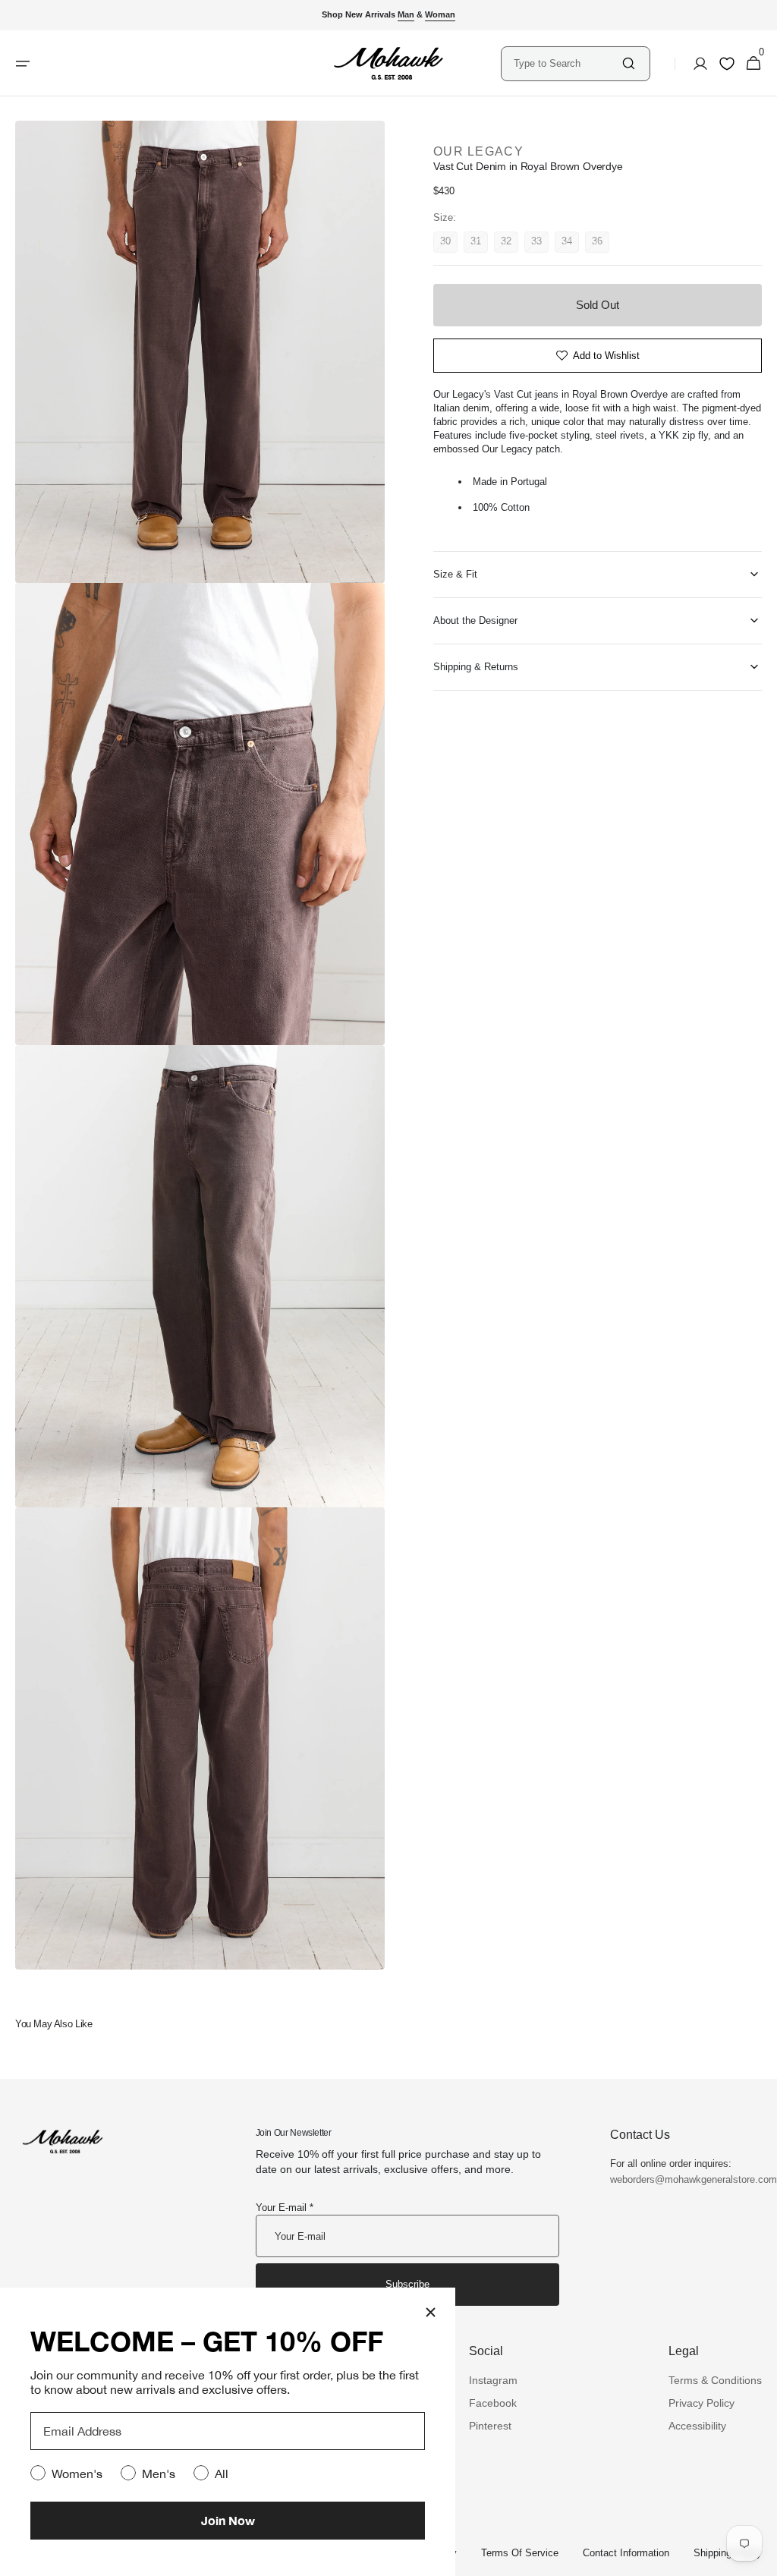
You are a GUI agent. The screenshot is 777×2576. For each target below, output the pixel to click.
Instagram (493, 2380)
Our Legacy (478, 151)
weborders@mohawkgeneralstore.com (686, 2179)
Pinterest (490, 2426)
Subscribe (407, 2284)
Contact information (626, 2553)
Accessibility (697, 2426)
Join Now (228, 2520)
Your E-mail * (285, 2208)
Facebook (493, 2403)
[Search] (629, 63)
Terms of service (520, 2553)
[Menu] (23, 64)
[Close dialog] (431, 2312)
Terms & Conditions (715, 2380)
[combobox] (567, 63)
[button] (696, 64)
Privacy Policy (702, 2403)
